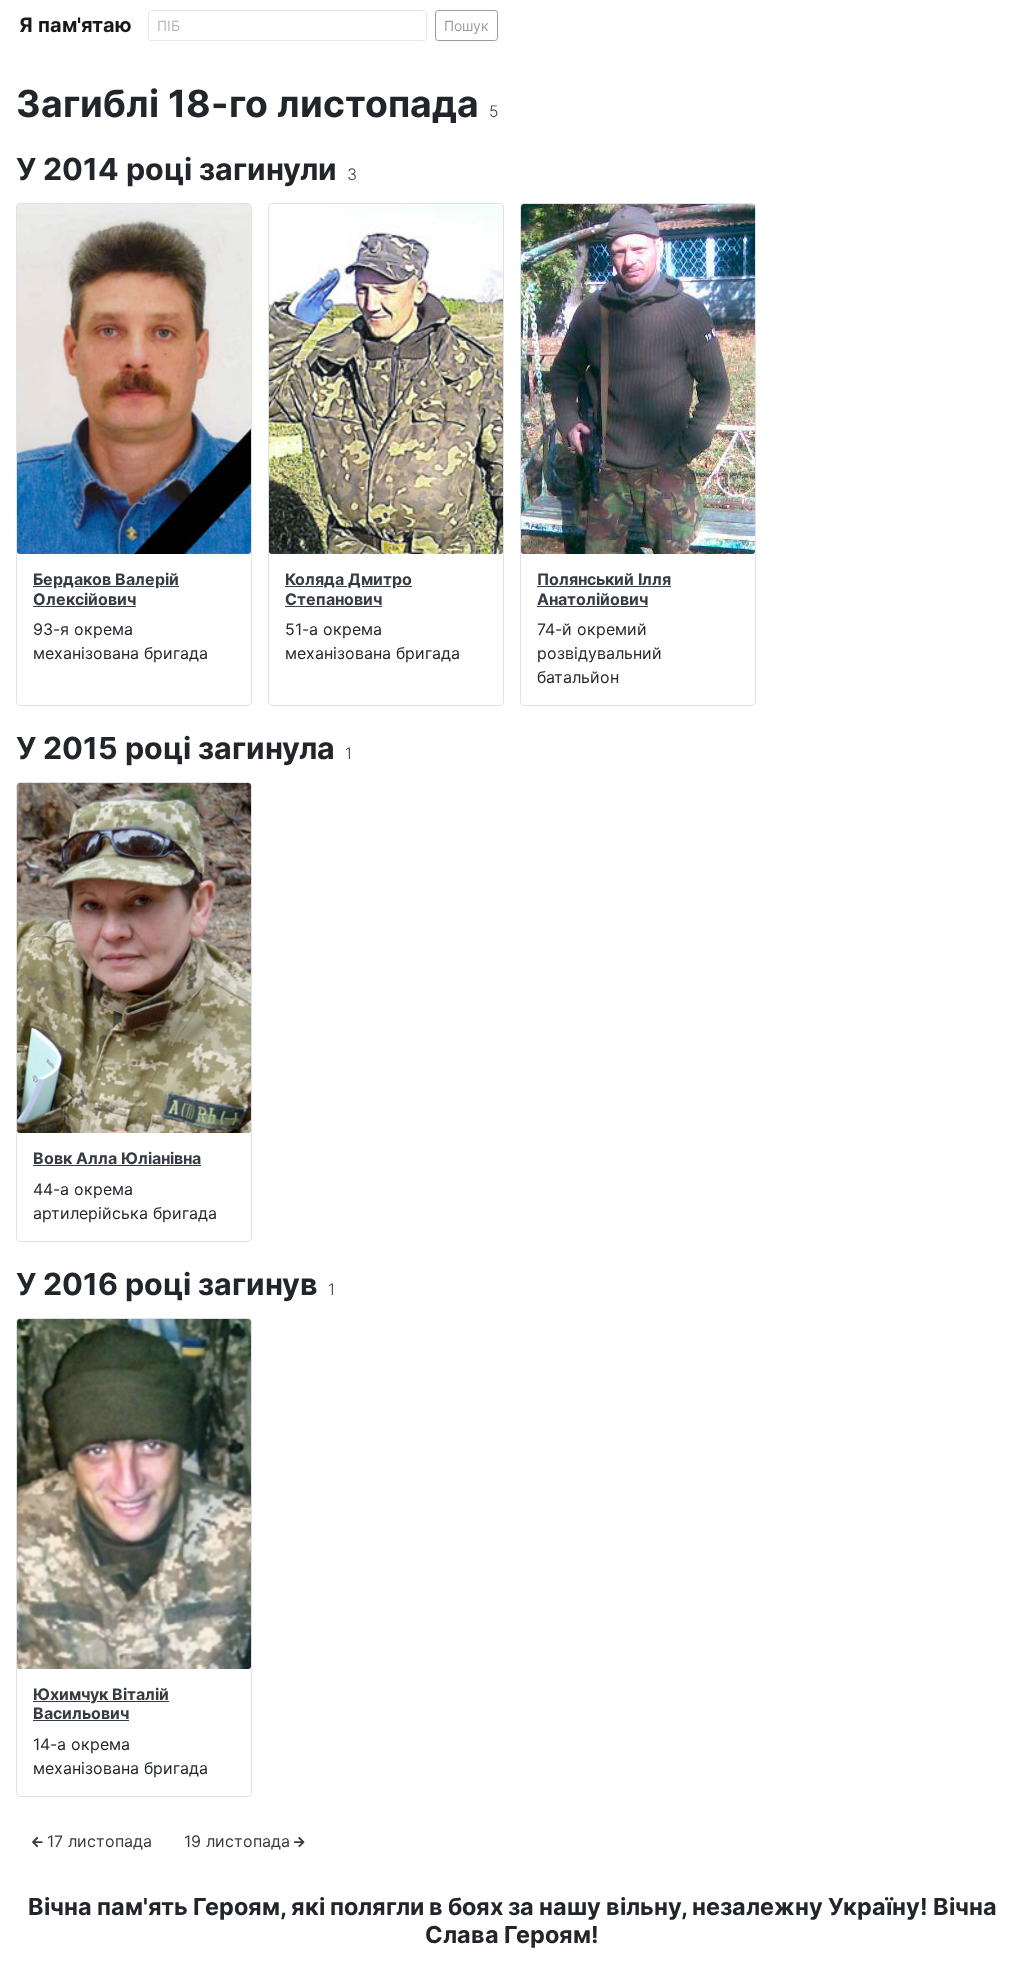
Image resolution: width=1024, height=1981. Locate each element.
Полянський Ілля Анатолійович (604, 588)
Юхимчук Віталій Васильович (101, 1703)
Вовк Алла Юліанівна (117, 1158)
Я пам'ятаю (75, 25)
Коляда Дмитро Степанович (348, 588)
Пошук (466, 25)
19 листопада (237, 1841)
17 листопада (99, 1841)
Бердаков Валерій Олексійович (106, 588)
